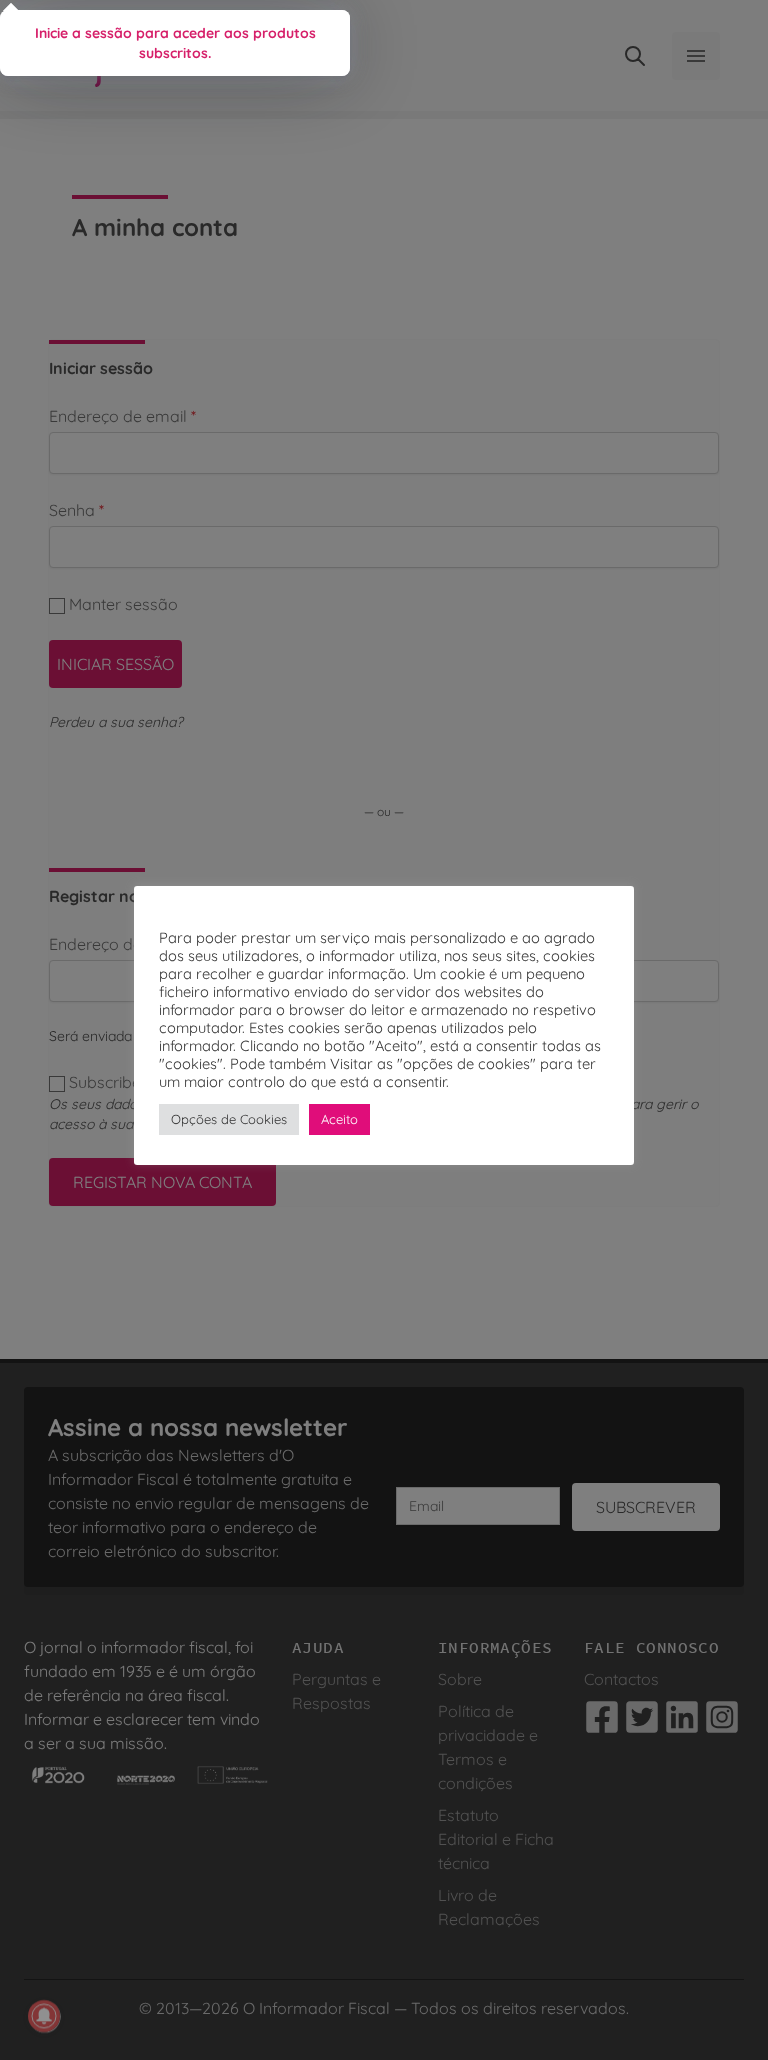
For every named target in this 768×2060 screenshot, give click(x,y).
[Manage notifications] (44, 2016)
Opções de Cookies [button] (229, 1119)
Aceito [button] (339, 1119)
